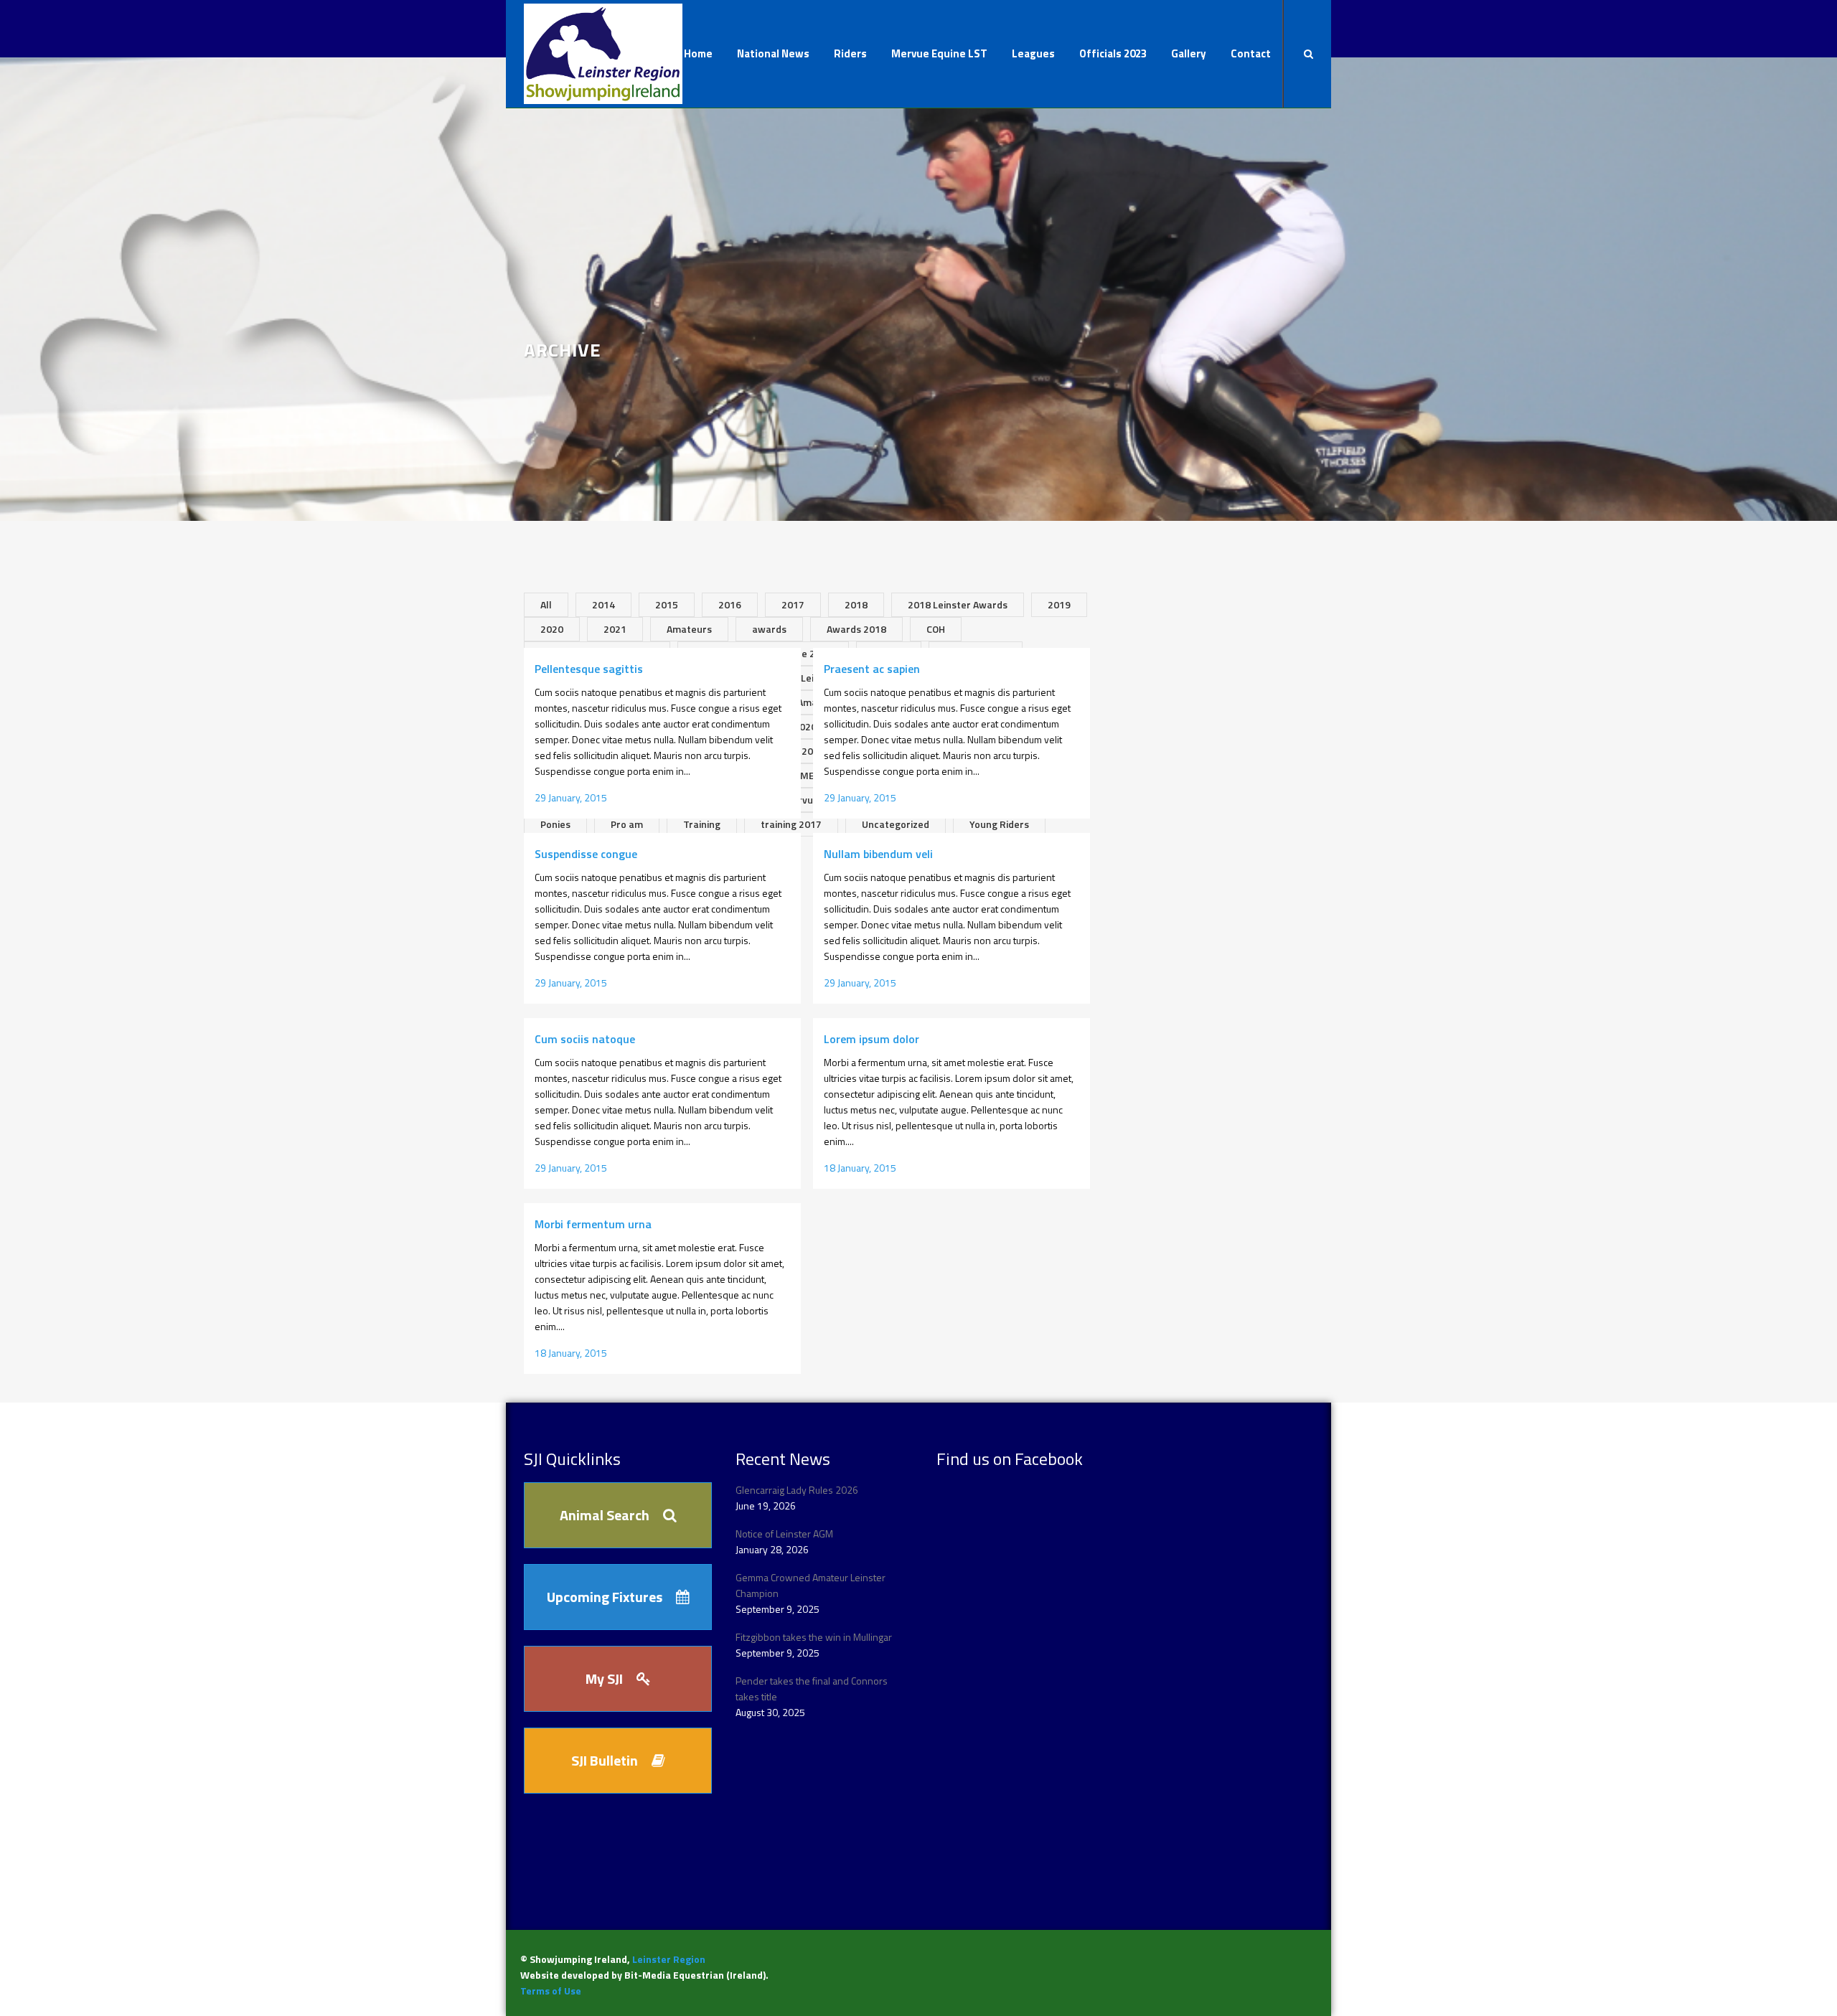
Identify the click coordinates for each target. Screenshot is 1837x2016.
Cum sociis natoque (585, 1039)
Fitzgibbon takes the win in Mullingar (814, 1637)
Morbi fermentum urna (593, 1224)
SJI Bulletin (605, 1760)
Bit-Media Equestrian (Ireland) (695, 1975)
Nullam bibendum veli (878, 854)
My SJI (604, 1678)
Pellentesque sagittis (589, 669)
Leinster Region (669, 1959)
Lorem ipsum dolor (871, 1039)
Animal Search (605, 1515)
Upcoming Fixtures (605, 1597)
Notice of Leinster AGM (784, 1534)
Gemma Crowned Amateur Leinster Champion (811, 1585)
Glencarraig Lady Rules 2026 (797, 1490)
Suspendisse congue (586, 854)
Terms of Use (551, 1991)
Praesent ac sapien (872, 669)
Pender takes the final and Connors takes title (812, 1688)
